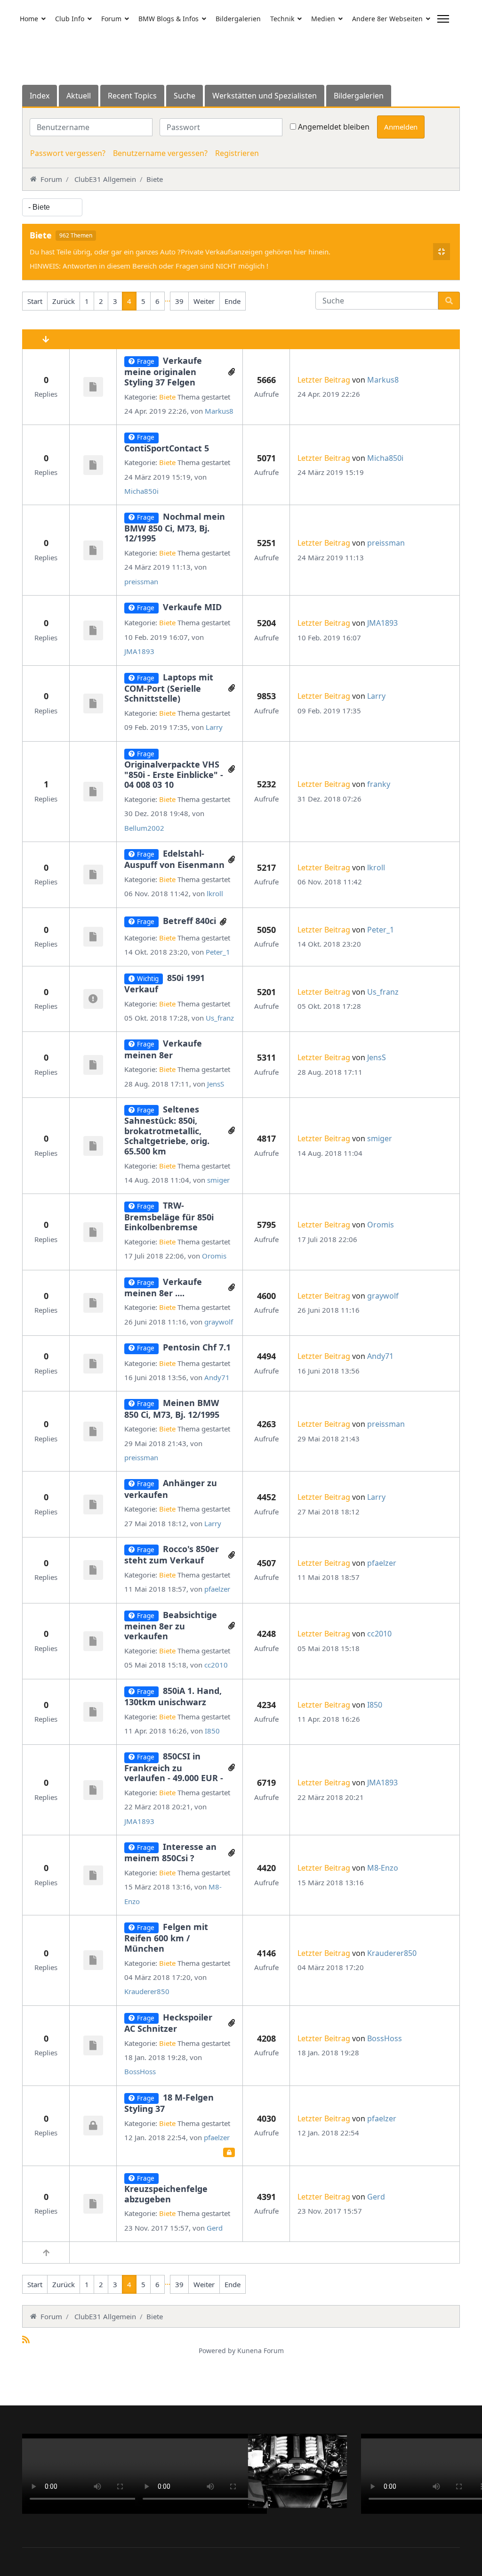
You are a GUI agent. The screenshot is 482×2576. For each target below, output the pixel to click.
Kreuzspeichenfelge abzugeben (166, 2194)
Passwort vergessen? (68, 153)
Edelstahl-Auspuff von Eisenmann (174, 859)
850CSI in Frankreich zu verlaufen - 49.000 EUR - (174, 1767)
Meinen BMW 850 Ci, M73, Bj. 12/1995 (172, 1408)
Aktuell (79, 96)
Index (40, 96)
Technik (282, 19)
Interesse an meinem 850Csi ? (170, 1852)
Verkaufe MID (192, 607)
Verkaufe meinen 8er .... (163, 1287)
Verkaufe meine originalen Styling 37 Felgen (163, 371)
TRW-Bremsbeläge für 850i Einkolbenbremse (169, 1216)
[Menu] (443, 19)
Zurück (64, 301)
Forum (111, 19)
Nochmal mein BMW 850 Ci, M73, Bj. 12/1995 (175, 527)
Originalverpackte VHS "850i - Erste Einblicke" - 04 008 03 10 (174, 774)
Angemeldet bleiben (334, 127)
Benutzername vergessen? (160, 153)
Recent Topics (132, 96)
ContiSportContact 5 (167, 448)
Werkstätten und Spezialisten (265, 96)
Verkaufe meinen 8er (163, 1049)
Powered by (217, 2351)
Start (35, 301)
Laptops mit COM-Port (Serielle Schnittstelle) (169, 688)
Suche (185, 96)
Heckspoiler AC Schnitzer (168, 2023)
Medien (323, 19)
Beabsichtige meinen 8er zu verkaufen (171, 1626)
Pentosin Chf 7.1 (197, 1347)
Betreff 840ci (189, 921)
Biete (41, 236)
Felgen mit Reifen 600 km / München (166, 1938)
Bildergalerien (238, 19)
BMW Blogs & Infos (169, 19)
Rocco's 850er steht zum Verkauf (172, 1554)
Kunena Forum (261, 2351)
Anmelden (401, 127)
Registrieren (237, 153)
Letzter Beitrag (324, 380)
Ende (233, 301)
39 (179, 301)
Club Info (70, 19)
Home (29, 19)
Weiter (204, 301)
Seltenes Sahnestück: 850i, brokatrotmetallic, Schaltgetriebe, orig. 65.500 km (167, 1130)
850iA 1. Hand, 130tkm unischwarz (173, 1696)
